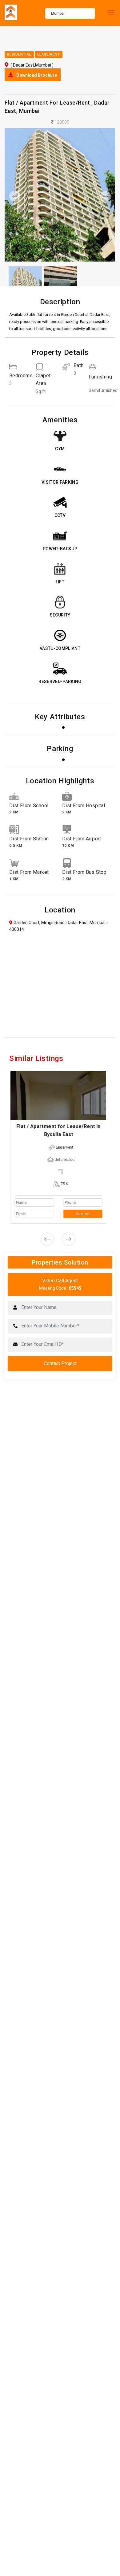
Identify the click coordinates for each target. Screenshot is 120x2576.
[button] (13, 196)
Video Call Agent (60, 1284)
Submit (82, 1214)
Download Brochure (36, 75)
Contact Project (60, 1363)
